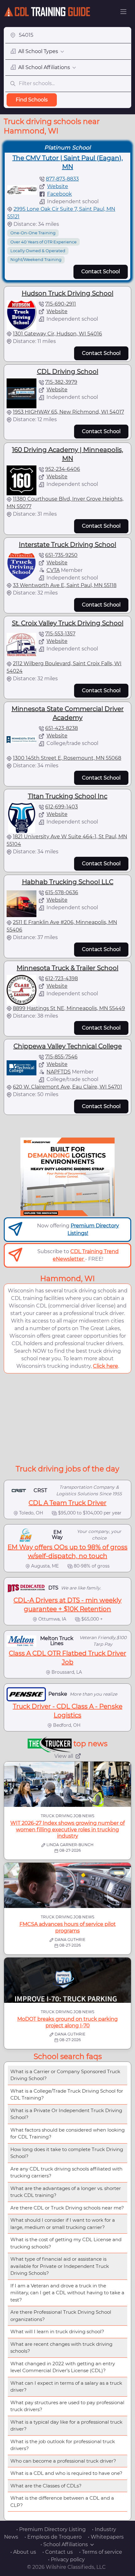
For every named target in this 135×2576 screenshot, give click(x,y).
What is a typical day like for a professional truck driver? (66, 2426)
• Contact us (58, 2552)
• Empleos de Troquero (53, 2537)
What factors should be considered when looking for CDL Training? (67, 2133)
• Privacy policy (66, 2560)
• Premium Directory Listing (51, 2529)
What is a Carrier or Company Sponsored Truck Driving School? (65, 2075)
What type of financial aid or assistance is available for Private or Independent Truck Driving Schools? (60, 2266)
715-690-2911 (61, 304)
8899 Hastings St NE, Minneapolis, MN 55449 (69, 1008)
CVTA (53, 570)
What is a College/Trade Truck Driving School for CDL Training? (67, 2095)
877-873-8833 (62, 179)
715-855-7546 (61, 1057)
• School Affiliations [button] (64, 2544)
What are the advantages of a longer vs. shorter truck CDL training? (66, 2192)
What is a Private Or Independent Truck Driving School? (66, 2114)
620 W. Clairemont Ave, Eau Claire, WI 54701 (67, 1087)
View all (64, 1756)
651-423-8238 (62, 728)
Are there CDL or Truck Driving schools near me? (67, 2208)
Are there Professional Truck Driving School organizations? (61, 2316)
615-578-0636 (62, 892)
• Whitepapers (106, 2537)
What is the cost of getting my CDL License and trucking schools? (66, 2243)
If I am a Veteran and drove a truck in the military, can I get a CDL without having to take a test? (67, 2293)
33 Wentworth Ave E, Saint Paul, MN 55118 (65, 585)
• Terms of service (101, 2552)
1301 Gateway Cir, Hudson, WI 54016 (57, 334)
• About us (23, 2552)
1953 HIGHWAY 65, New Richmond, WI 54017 (68, 412)
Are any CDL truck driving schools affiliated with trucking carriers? (66, 2172)
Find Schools (32, 100)
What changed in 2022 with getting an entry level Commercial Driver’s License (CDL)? (63, 2367)
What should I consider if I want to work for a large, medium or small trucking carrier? (63, 2224)
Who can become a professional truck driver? (63, 2461)
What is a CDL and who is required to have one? (66, 2473)
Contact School (101, 272)
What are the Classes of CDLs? (46, 2486)
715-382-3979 (61, 382)
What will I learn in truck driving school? (57, 2331)
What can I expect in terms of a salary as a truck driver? (66, 2387)
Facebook (59, 194)
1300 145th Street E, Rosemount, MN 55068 (67, 758)
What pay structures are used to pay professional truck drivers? (67, 2406)
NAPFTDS (59, 1072)
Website (58, 186)
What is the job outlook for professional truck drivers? (63, 2445)
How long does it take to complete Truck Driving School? (67, 2153)
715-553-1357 (60, 634)
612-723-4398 (62, 978)
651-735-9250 (61, 555)
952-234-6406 (63, 469)
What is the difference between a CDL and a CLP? (62, 2502)
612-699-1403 (62, 807)
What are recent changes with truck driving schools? (61, 2348)
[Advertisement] (67, 1418)
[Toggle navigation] (123, 12)
